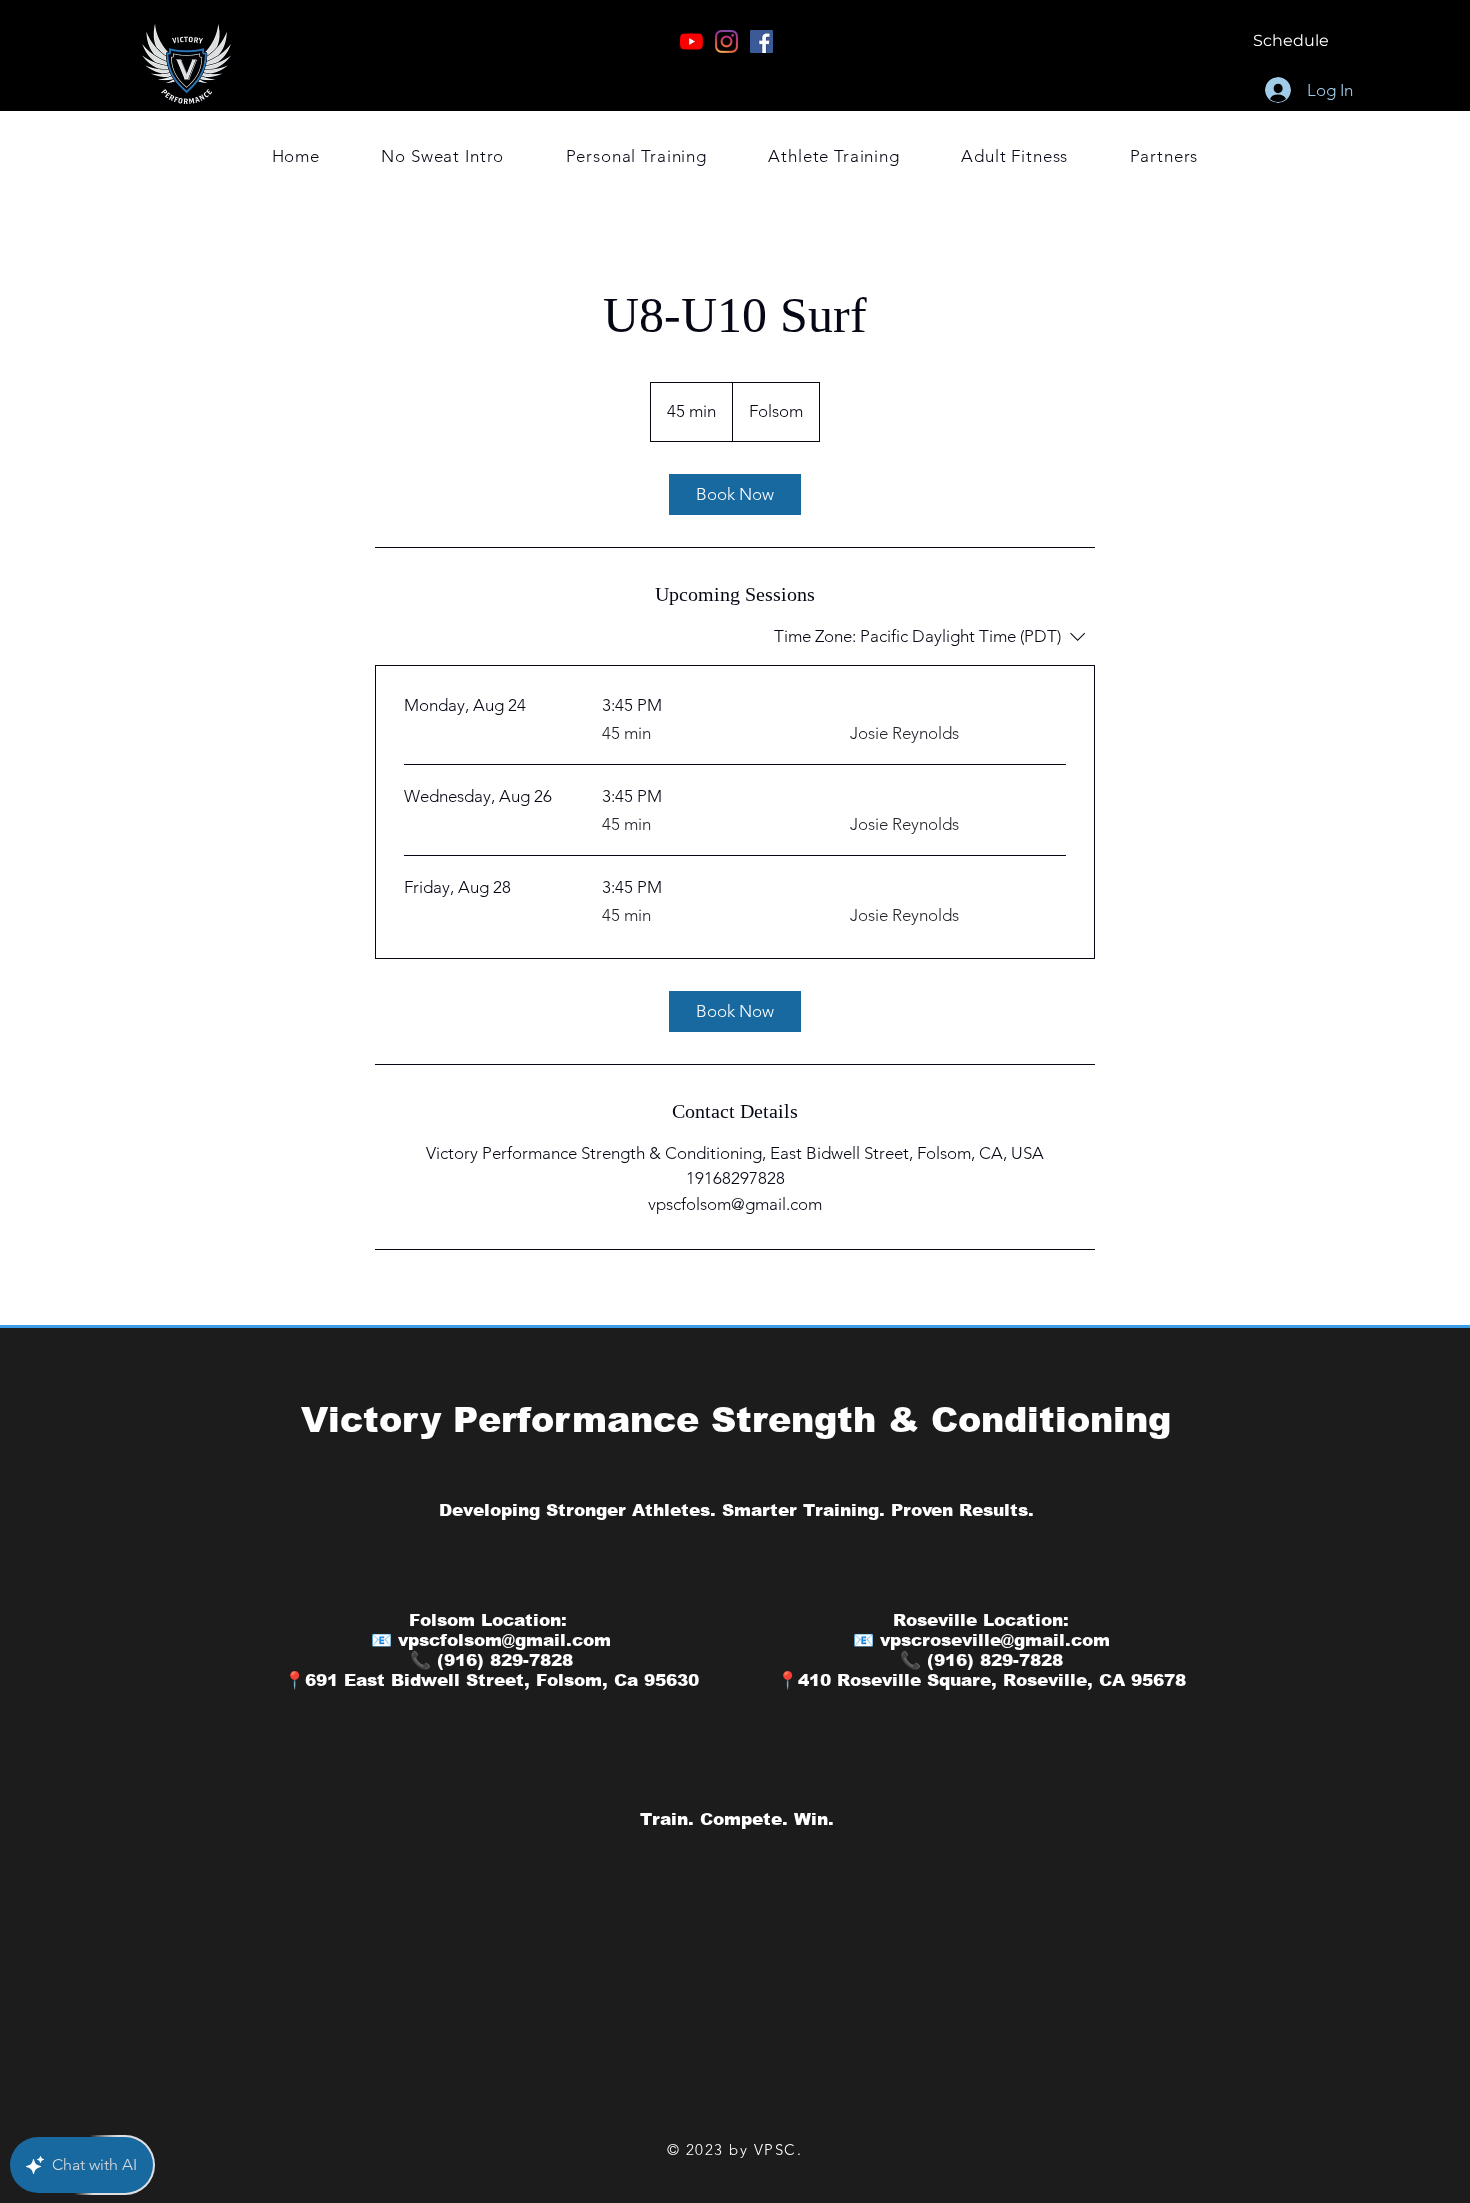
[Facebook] (761, 41)
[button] (1164, 156)
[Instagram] (726, 41)
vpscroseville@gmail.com (995, 1640)
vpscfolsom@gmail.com (504, 1640)
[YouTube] (691, 41)
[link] (735, 494)
